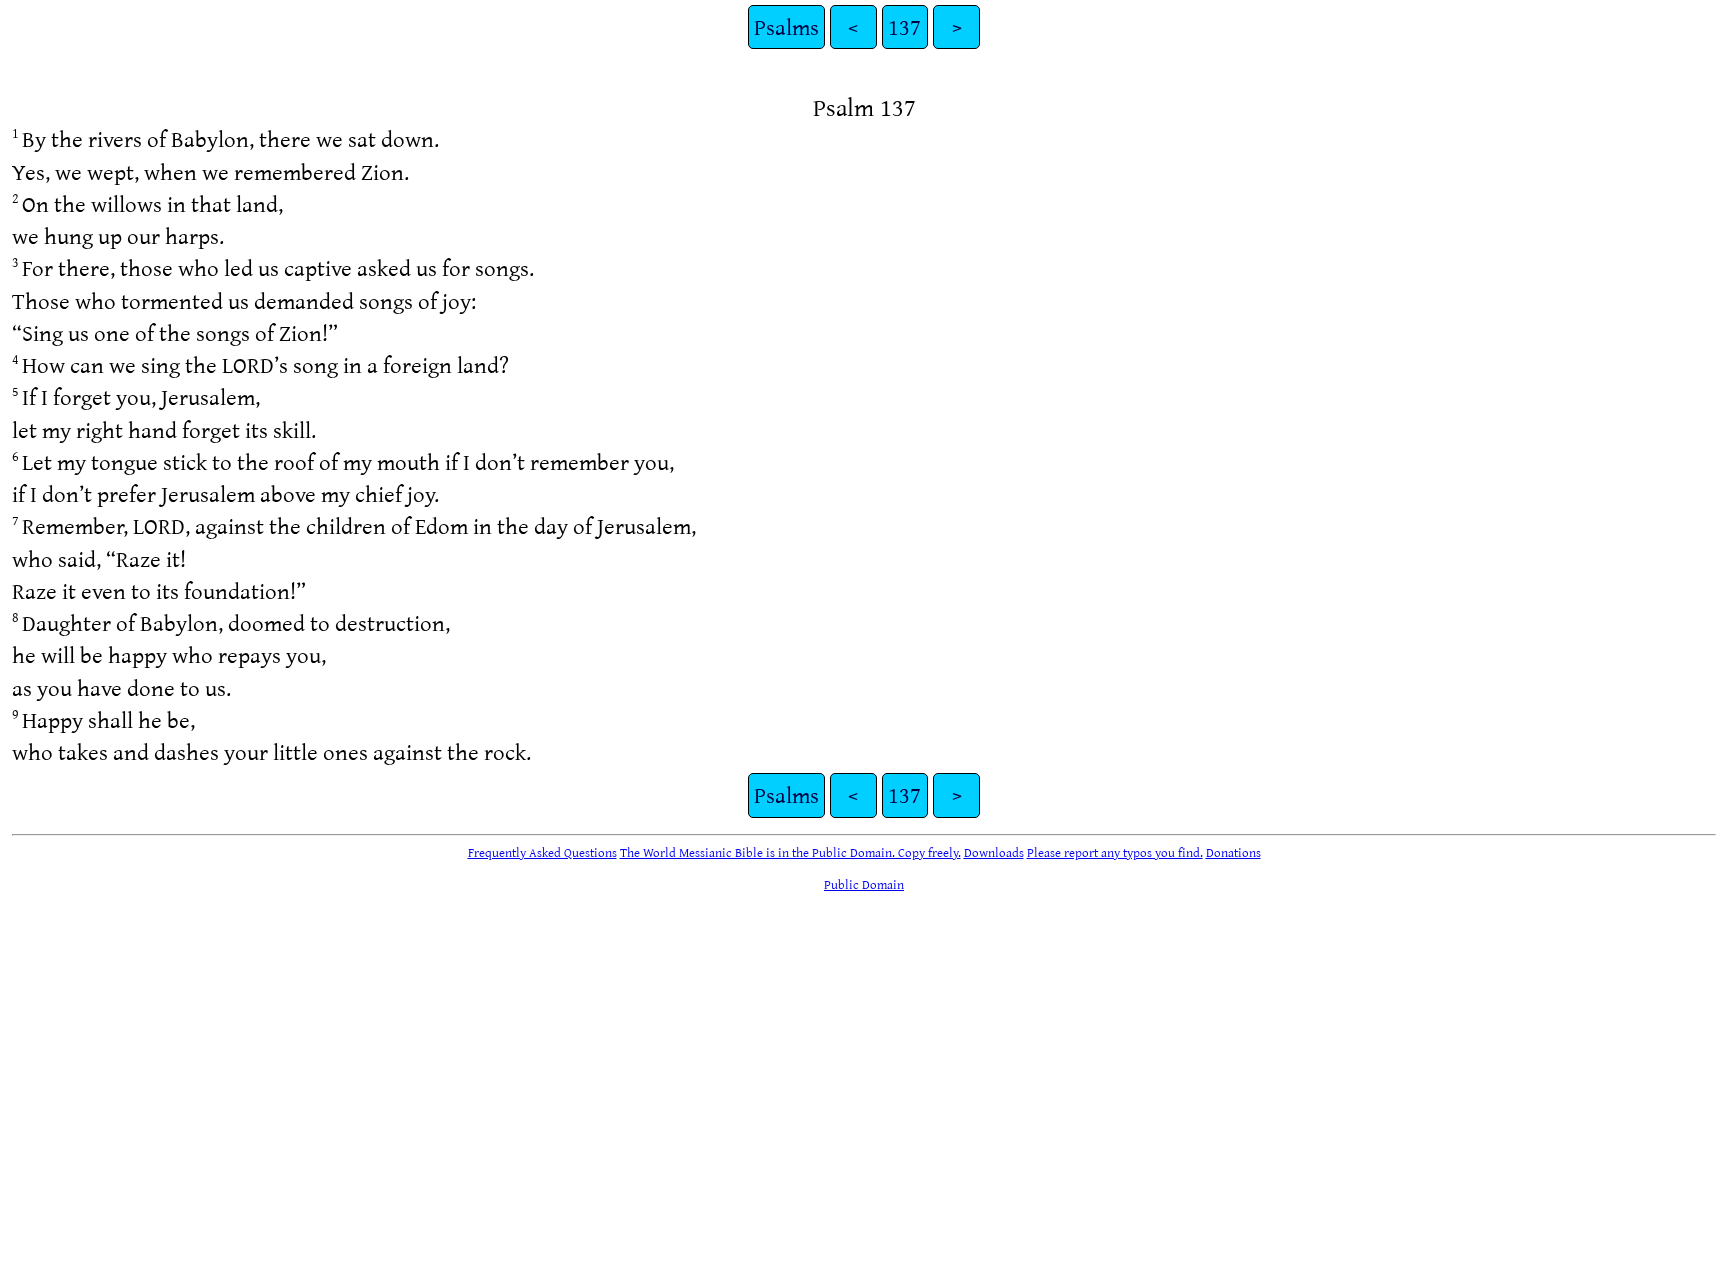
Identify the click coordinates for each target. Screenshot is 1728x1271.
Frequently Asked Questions (542, 852)
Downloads (994, 852)
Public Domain (864, 884)
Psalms (786, 26)
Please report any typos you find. (1115, 852)
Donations (1233, 852)
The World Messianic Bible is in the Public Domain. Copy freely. (790, 852)
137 (904, 26)
